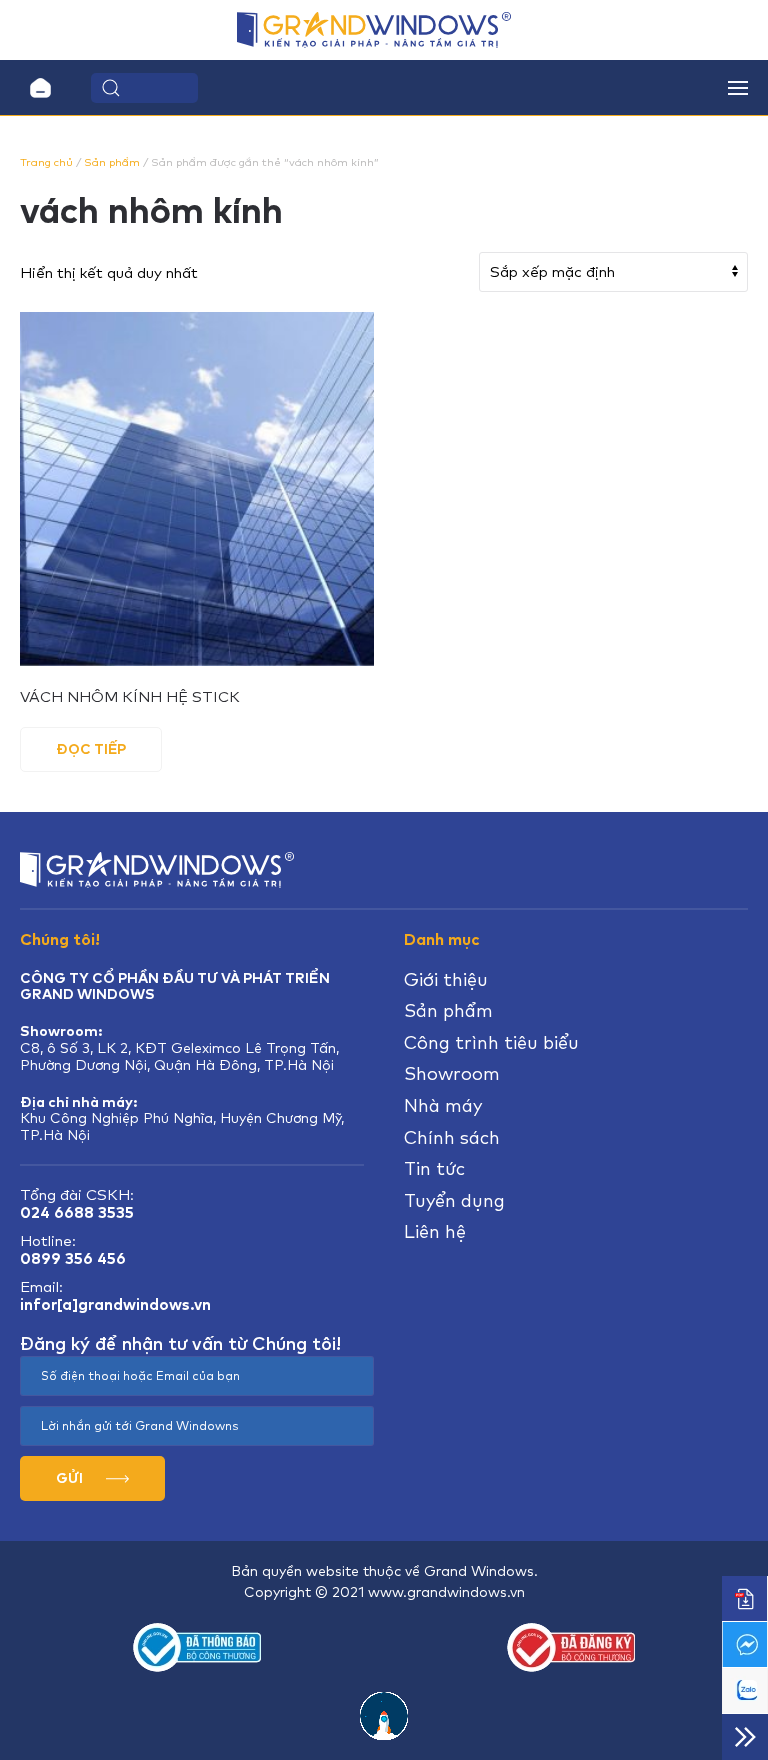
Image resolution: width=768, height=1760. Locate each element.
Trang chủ (46, 162)
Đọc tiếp (91, 749)
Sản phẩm (112, 162)
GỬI (71, 1478)
